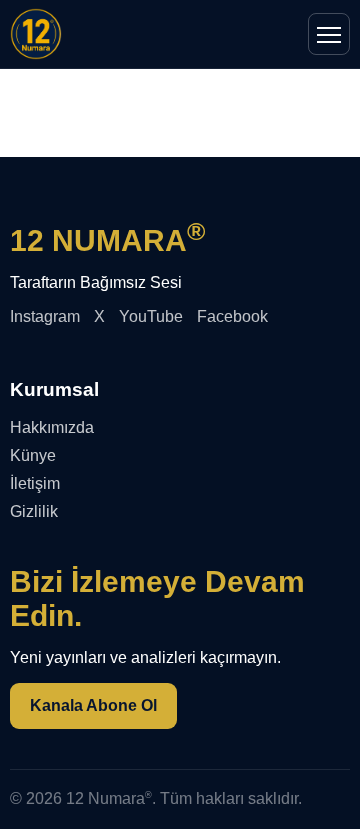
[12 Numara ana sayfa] (36, 34)
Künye (33, 455)
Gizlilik (34, 511)
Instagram (45, 316)
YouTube (151, 316)
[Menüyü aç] (329, 34)
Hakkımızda (52, 427)
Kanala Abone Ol (93, 705)
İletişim (35, 483)
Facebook (232, 316)
